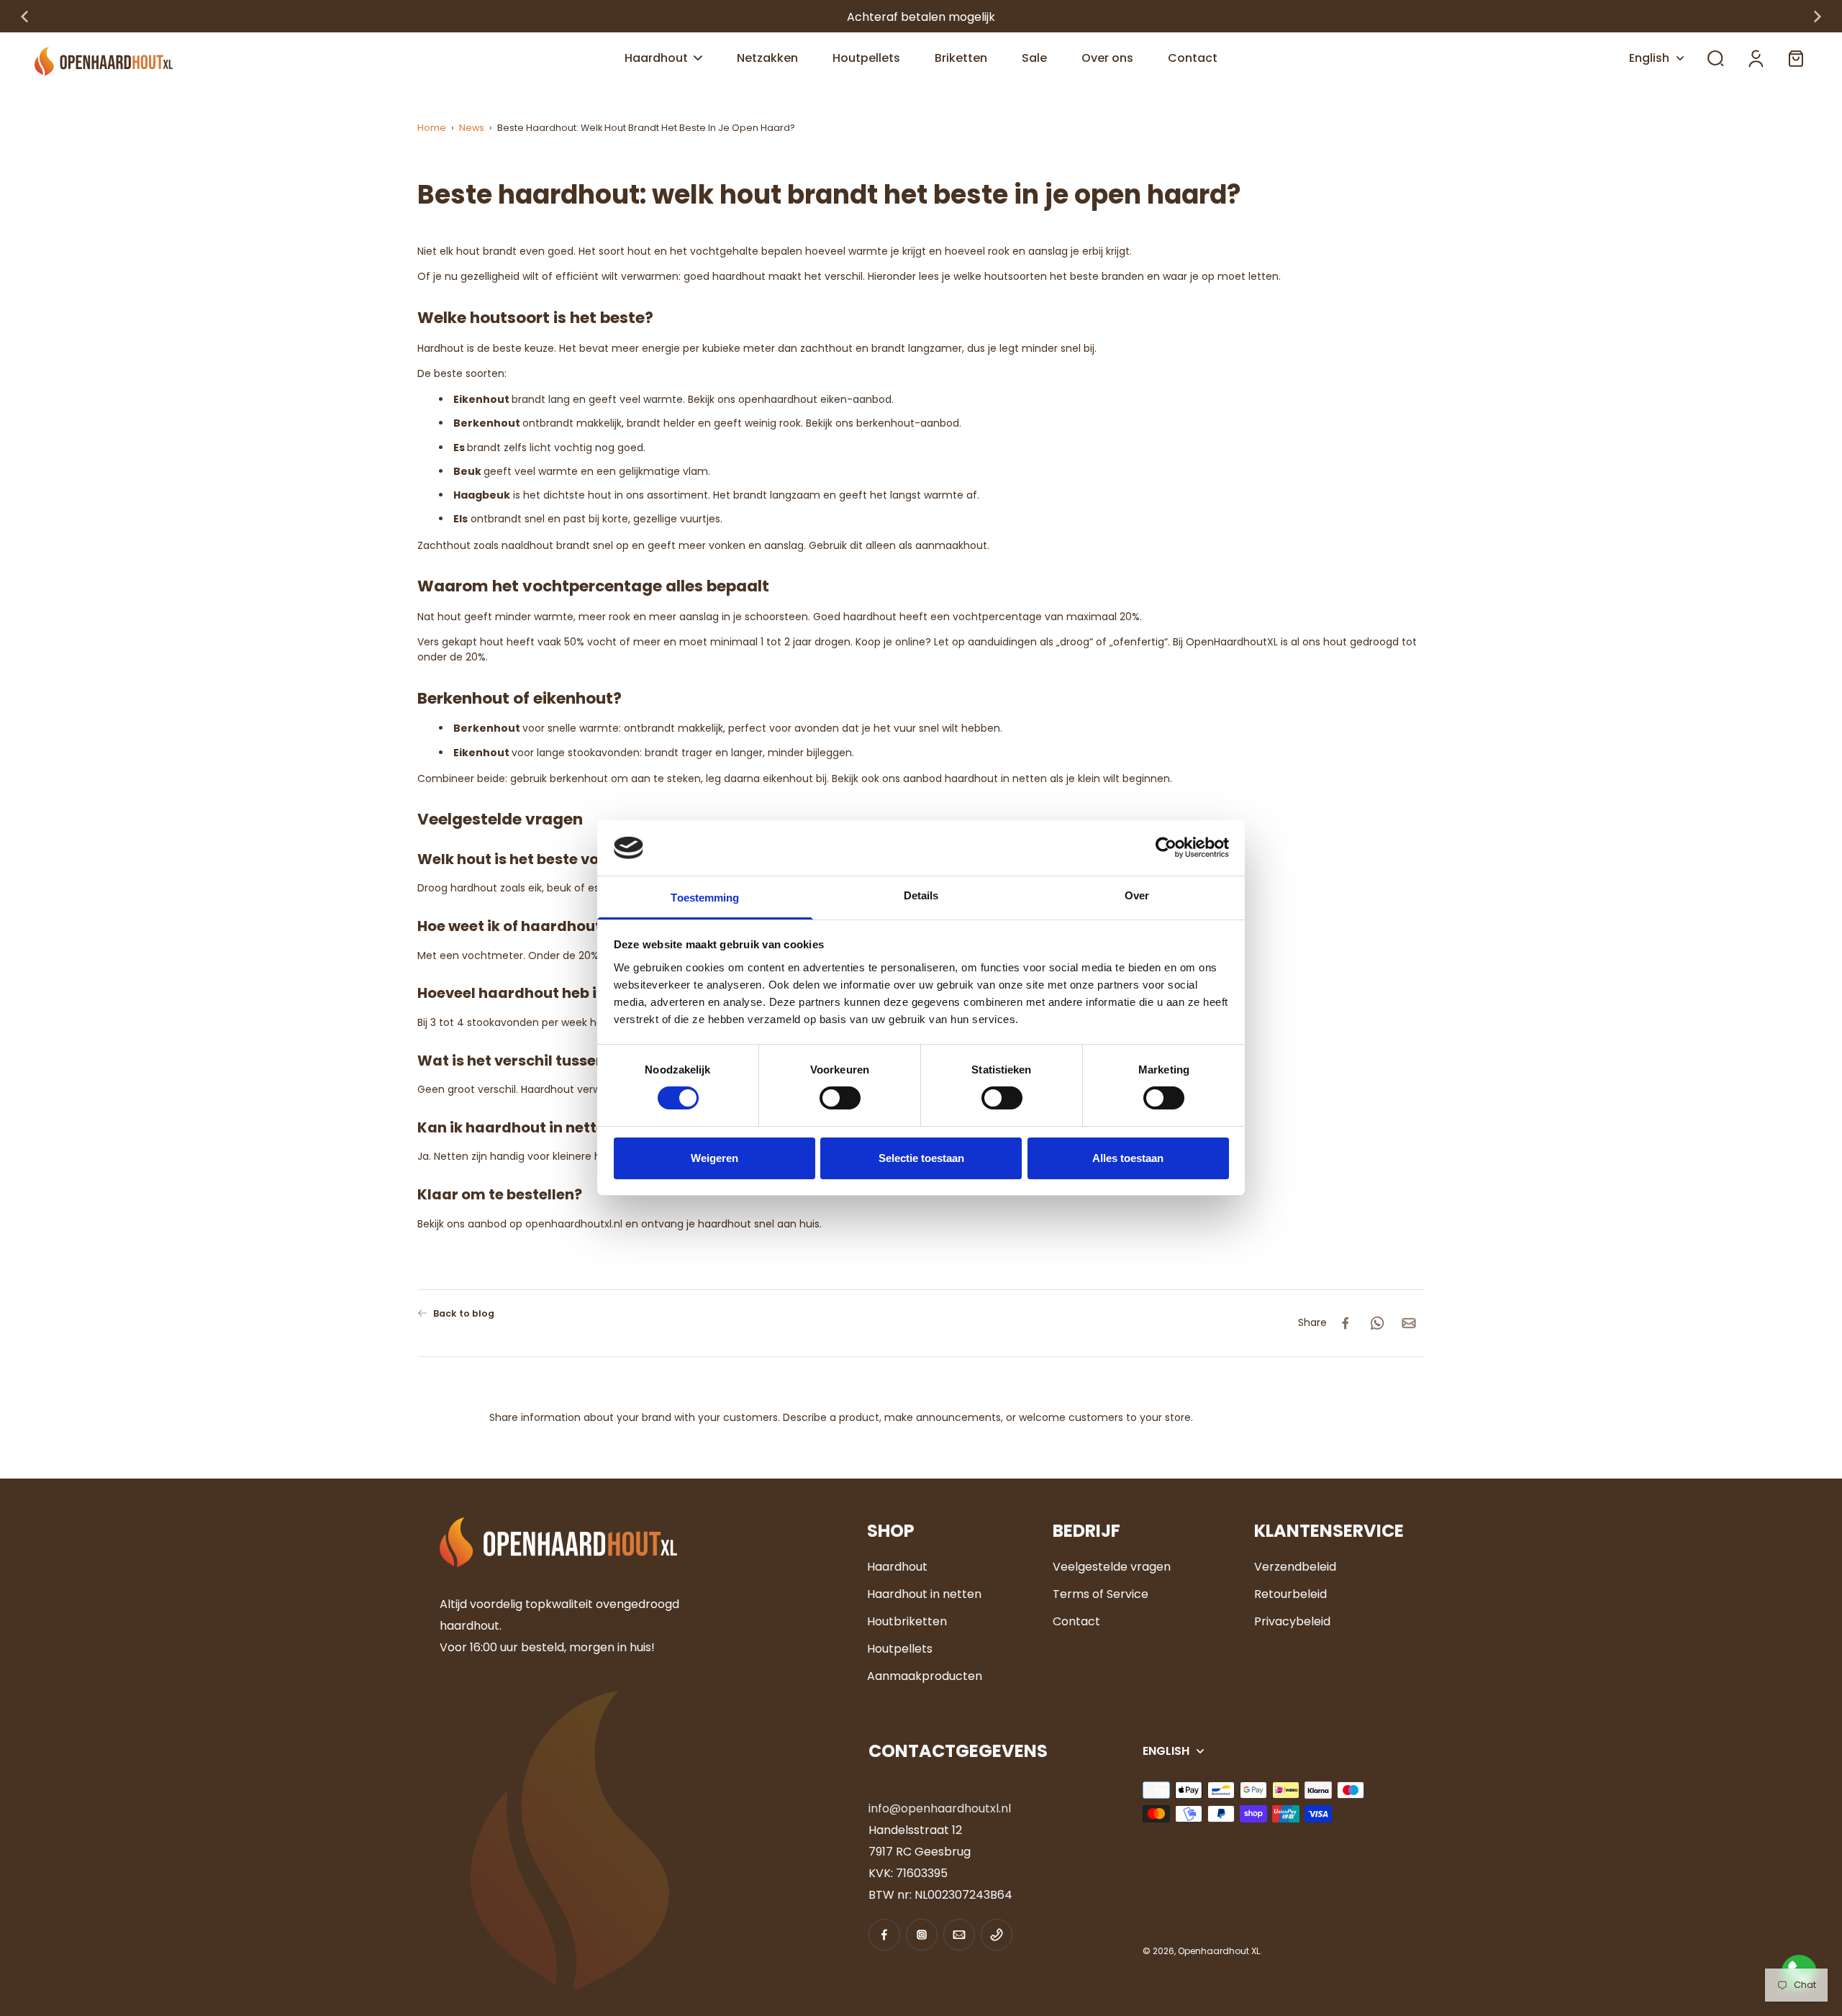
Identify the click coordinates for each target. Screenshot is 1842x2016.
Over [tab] (1137, 895)
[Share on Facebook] (1346, 1323)
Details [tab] (921, 895)
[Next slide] (1818, 17)
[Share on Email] (1409, 1323)
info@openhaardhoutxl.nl (940, 1808)
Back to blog (464, 1313)
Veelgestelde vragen (1112, 1567)
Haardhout (897, 1567)
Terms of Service (1101, 1594)
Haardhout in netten (924, 1594)
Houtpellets (900, 1649)
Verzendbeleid (1295, 1567)
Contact (1076, 1621)
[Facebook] (884, 1935)
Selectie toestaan (921, 1158)
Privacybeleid (1292, 1621)
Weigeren (714, 1158)
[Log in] (1756, 58)
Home (432, 128)
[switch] (840, 1098)
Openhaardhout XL (1219, 1951)
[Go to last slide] (24, 17)
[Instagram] (922, 1935)
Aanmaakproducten (925, 1676)
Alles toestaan (1128, 1158)
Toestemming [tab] (705, 898)
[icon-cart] (1796, 59)
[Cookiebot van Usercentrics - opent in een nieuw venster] (1166, 848)
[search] (1715, 58)
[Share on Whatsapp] (1377, 1323)
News (472, 128)
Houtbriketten (907, 1621)
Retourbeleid (1290, 1594)
